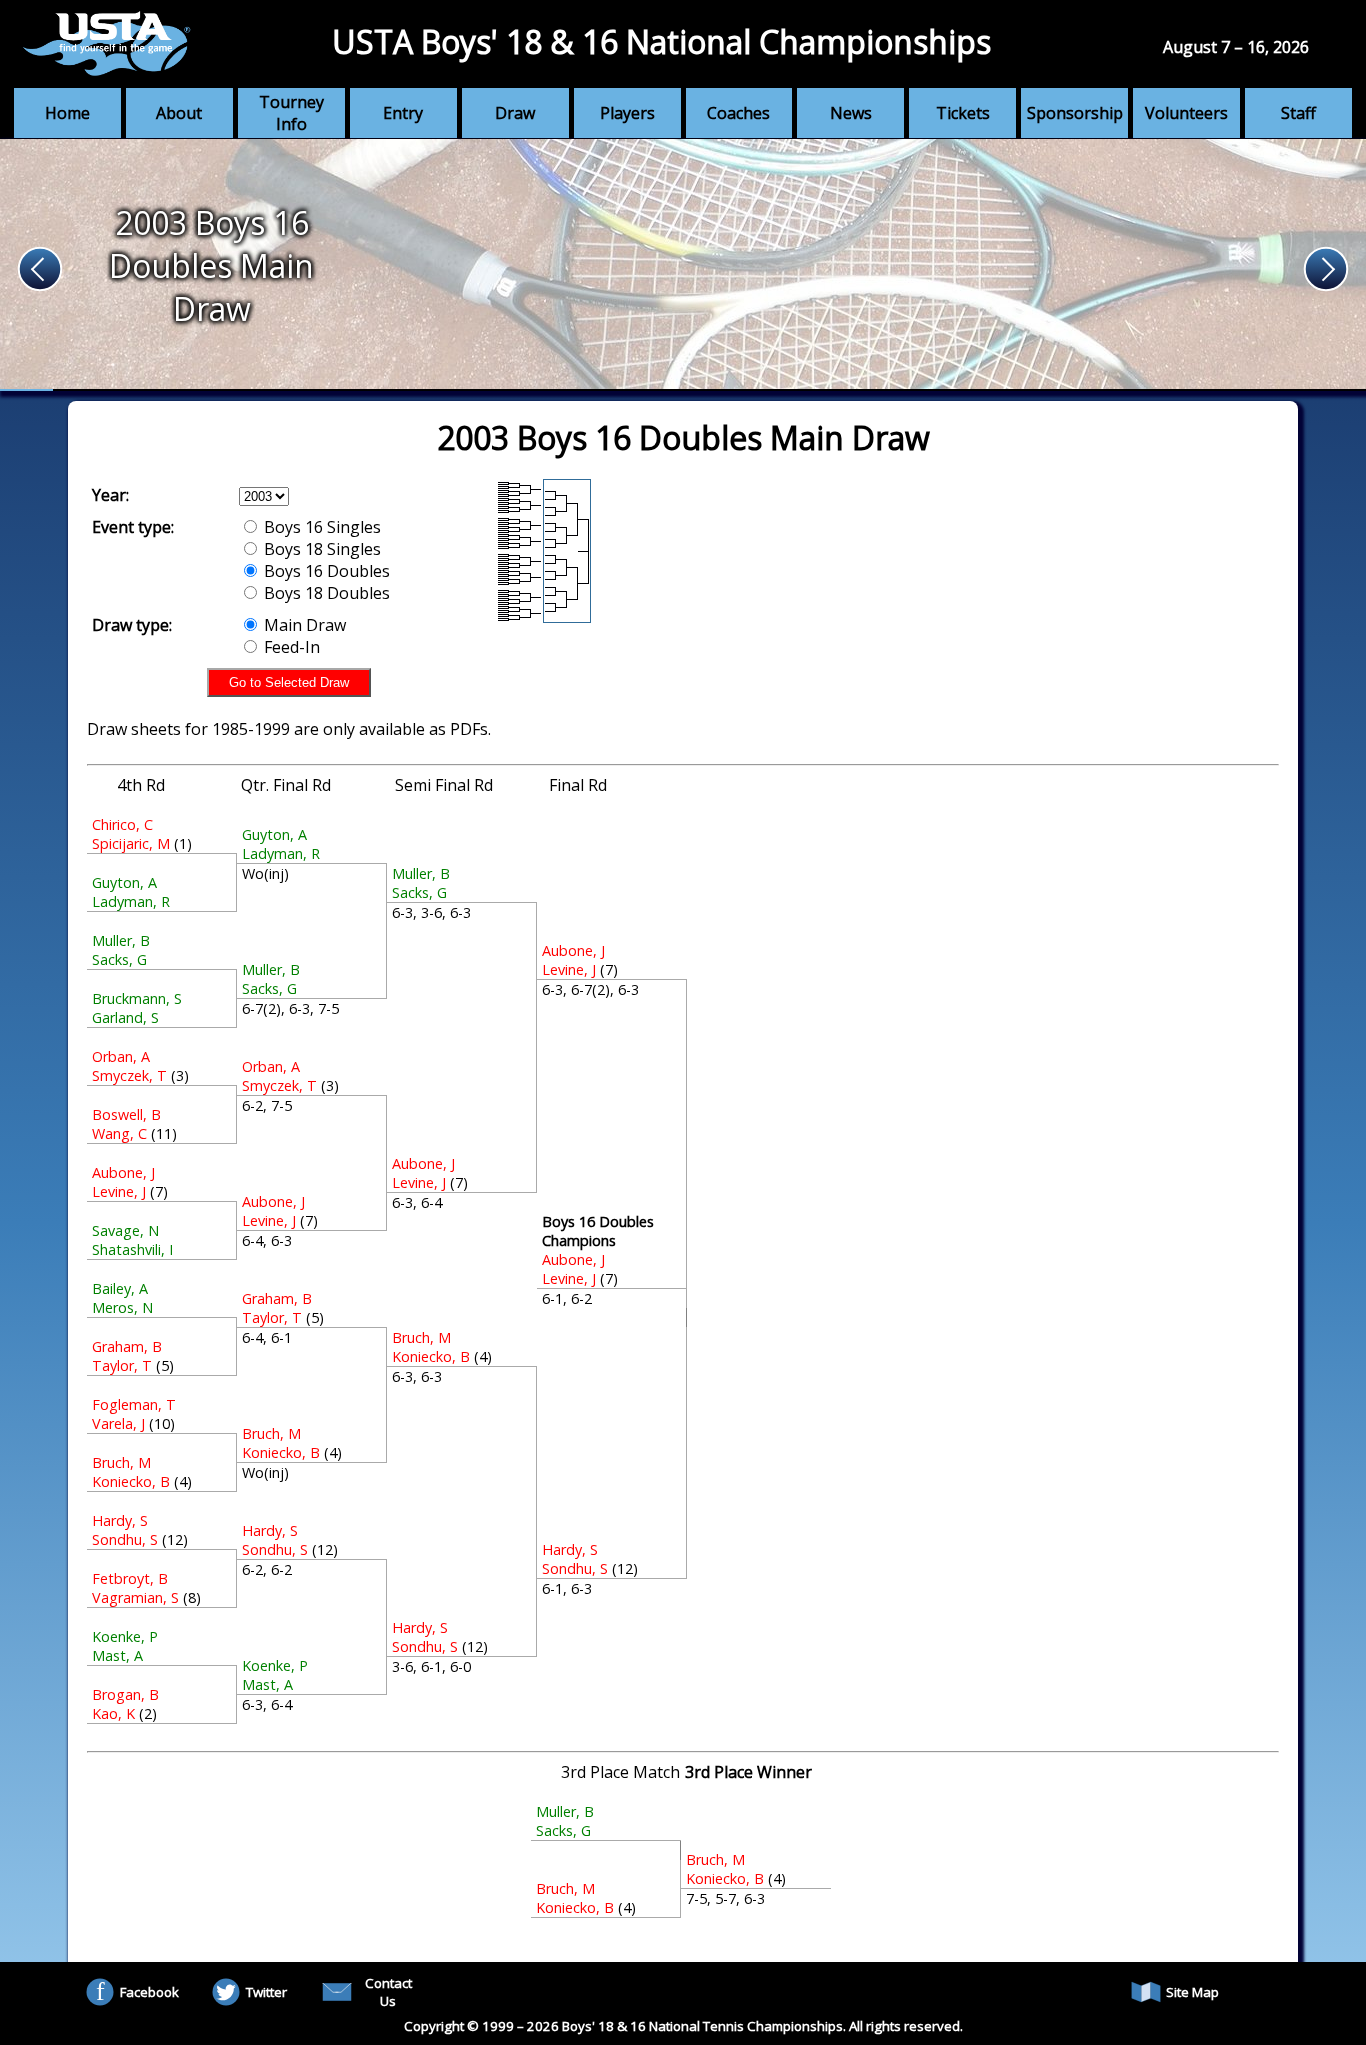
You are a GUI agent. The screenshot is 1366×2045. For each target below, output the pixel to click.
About (179, 113)
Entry (403, 113)
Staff (1298, 113)
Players (627, 113)
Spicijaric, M (131, 843)
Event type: (133, 527)
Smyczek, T (129, 1075)
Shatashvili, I (132, 1249)
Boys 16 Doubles (325, 571)
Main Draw (303, 625)
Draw (515, 113)
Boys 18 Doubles (325, 593)
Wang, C (119, 1133)
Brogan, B (125, 1694)
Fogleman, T (134, 1404)
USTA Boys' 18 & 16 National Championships (661, 41)
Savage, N (125, 1230)
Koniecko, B (131, 1481)
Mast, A (117, 1655)
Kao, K (113, 1713)
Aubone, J (123, 1172)
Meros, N (122, 1307)
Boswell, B (126, 1114)
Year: (110, 495)
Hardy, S (120, 1520)
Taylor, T (122, 1365)
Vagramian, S (135, 1597)
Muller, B (121, 940)
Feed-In (290, 647)
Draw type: (132, 625)
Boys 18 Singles (320, 549)
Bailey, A (120, 1288)
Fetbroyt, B (130, 1578)
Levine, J (119, 1191)
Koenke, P (125, 1636)
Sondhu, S (125, 1539)
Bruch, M (121, 1462)
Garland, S (125, 1017)
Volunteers (1186, 113)
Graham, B (127, 1346)
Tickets (963, 113)
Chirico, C (122, 824)
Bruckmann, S (137, 998)
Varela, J (118, 1423)
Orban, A (121, 1056)
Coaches (738, 113)
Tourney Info (291, 113)
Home (67, 113)
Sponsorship (1075, 113)
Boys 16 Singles (320, 527)
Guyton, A (124, 882)
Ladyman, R (131, 901)
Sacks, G (119, 959)
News (851, 113)
